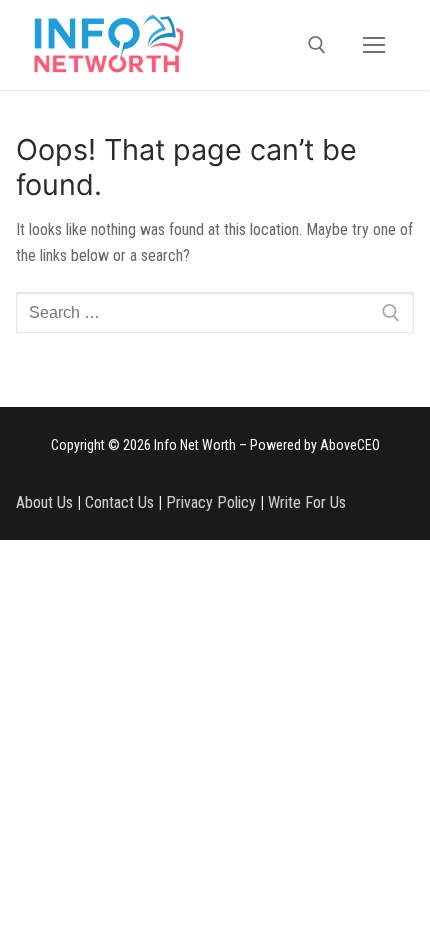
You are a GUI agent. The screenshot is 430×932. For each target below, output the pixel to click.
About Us (44, 502)
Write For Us (307, 502)
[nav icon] (374, 45)
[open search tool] (317, 45)
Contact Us (119, 502)
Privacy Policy (211, 502)
